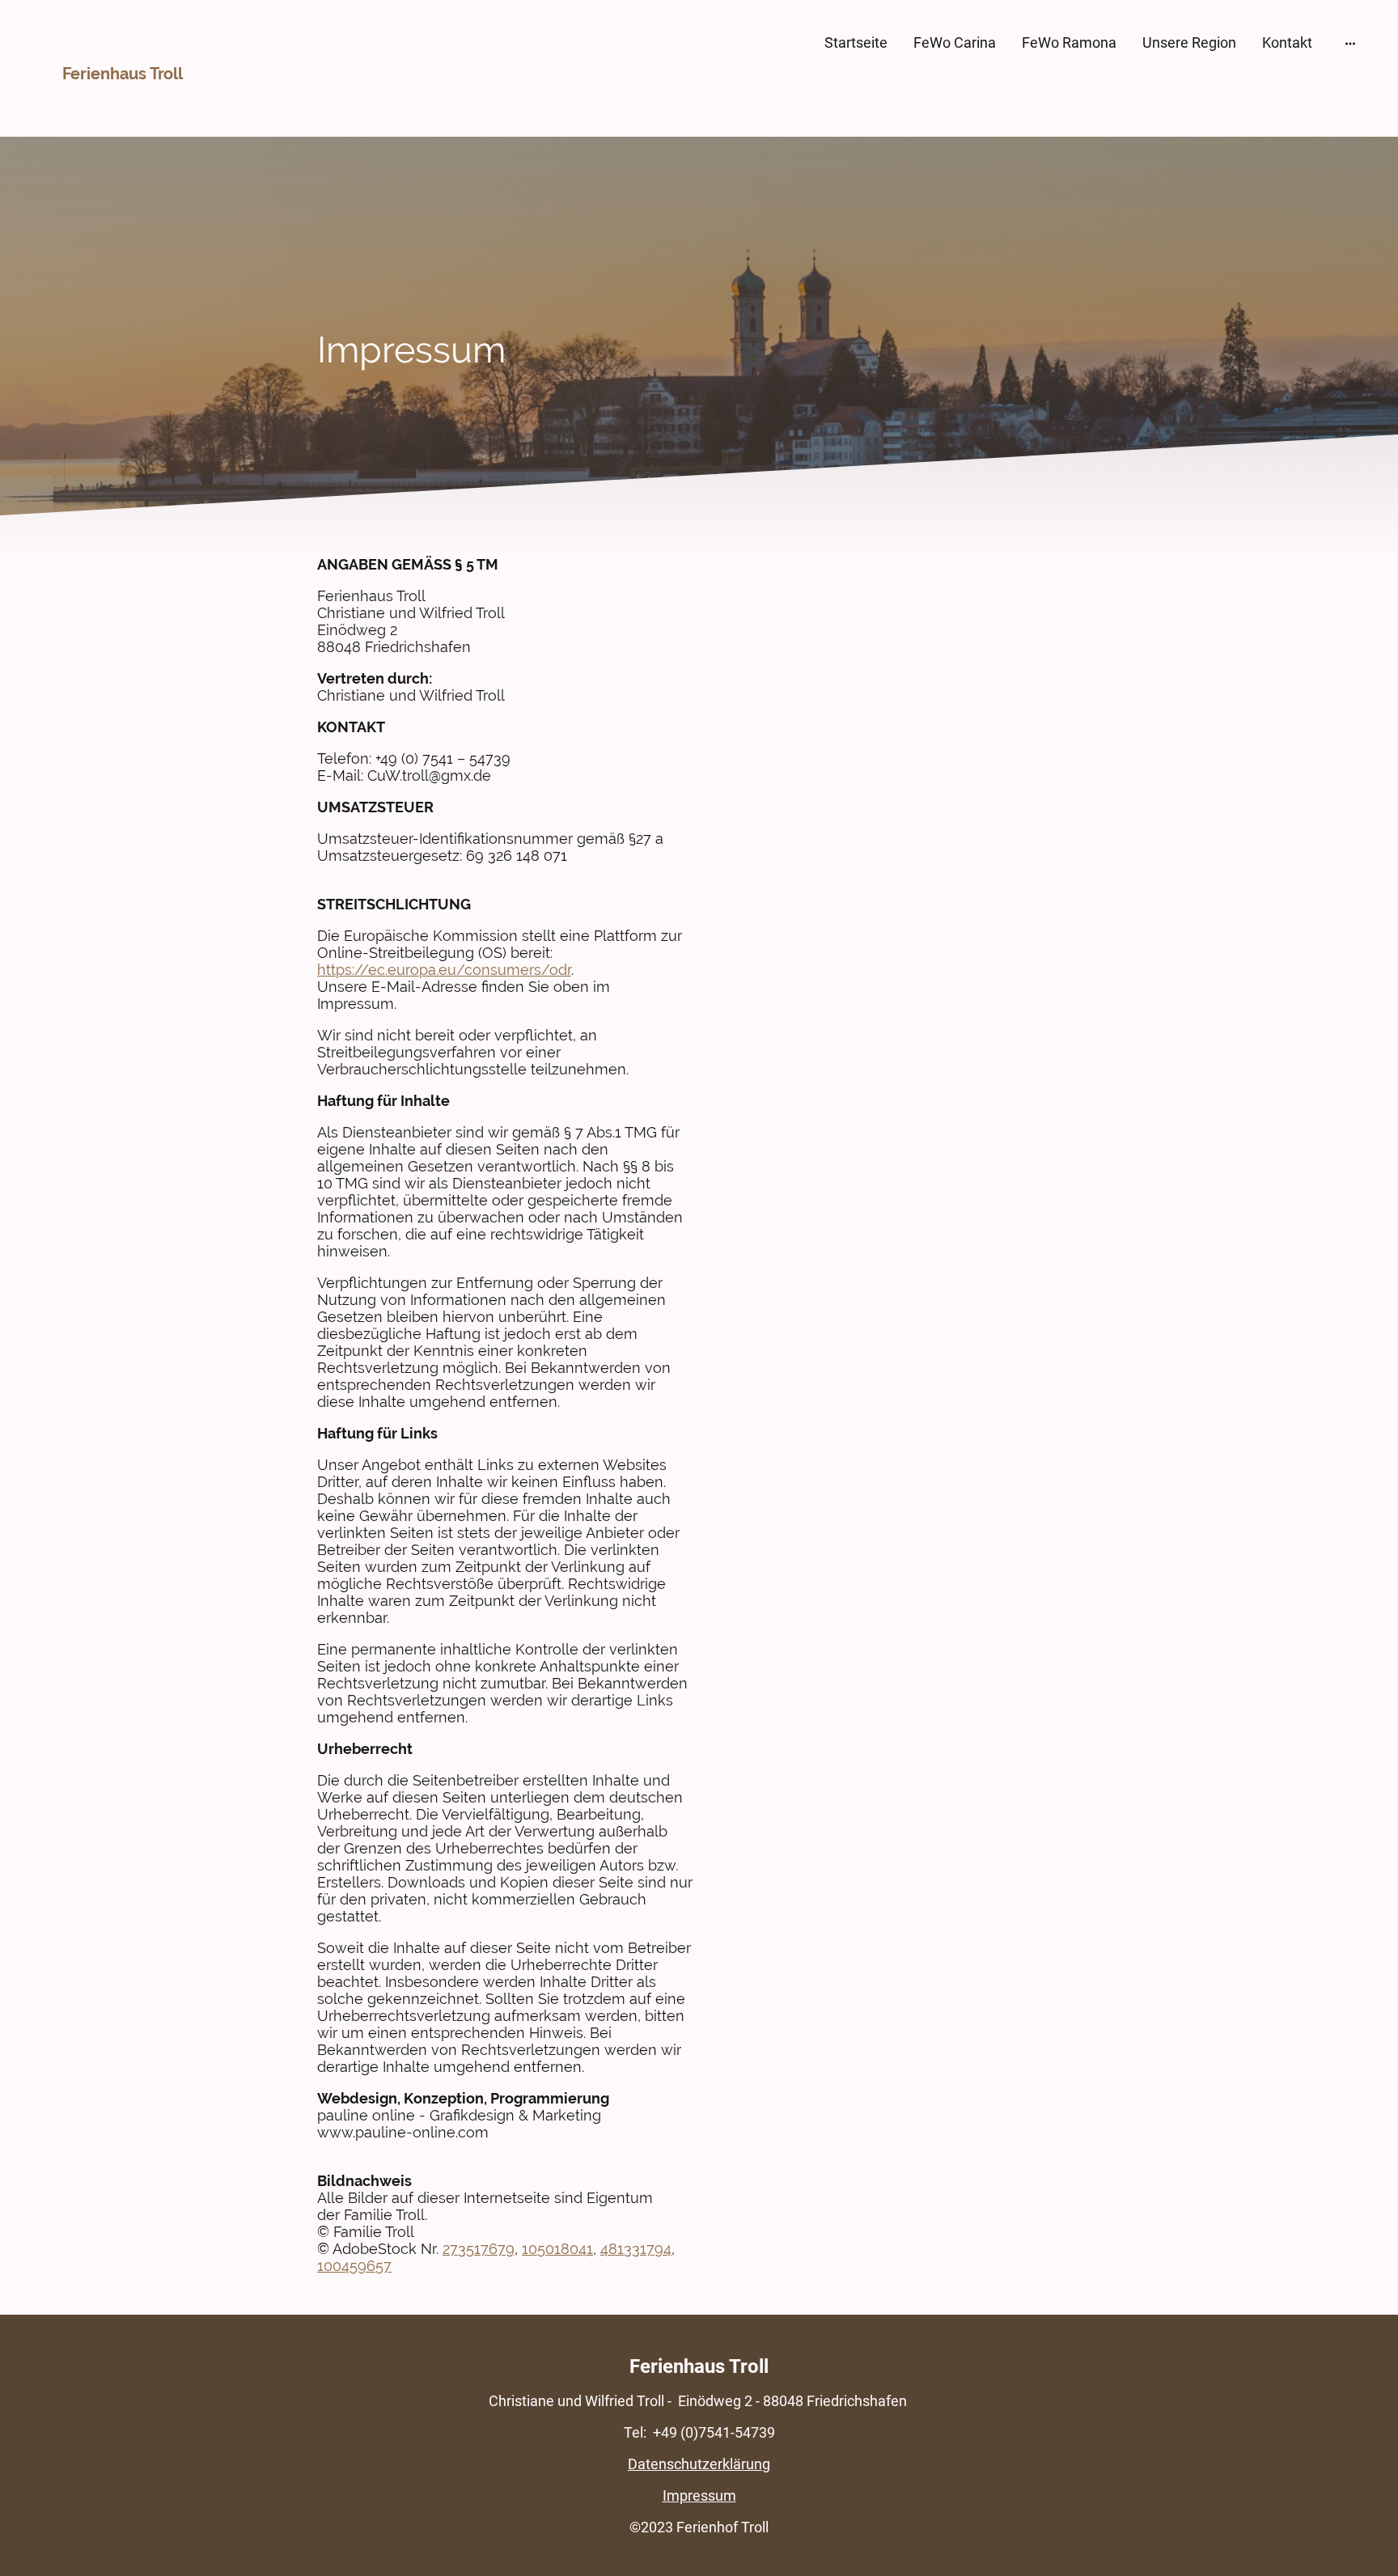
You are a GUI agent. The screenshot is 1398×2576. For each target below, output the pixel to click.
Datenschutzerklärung (699, 2464)
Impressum (699, 2495)
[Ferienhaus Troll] (127, 103)
